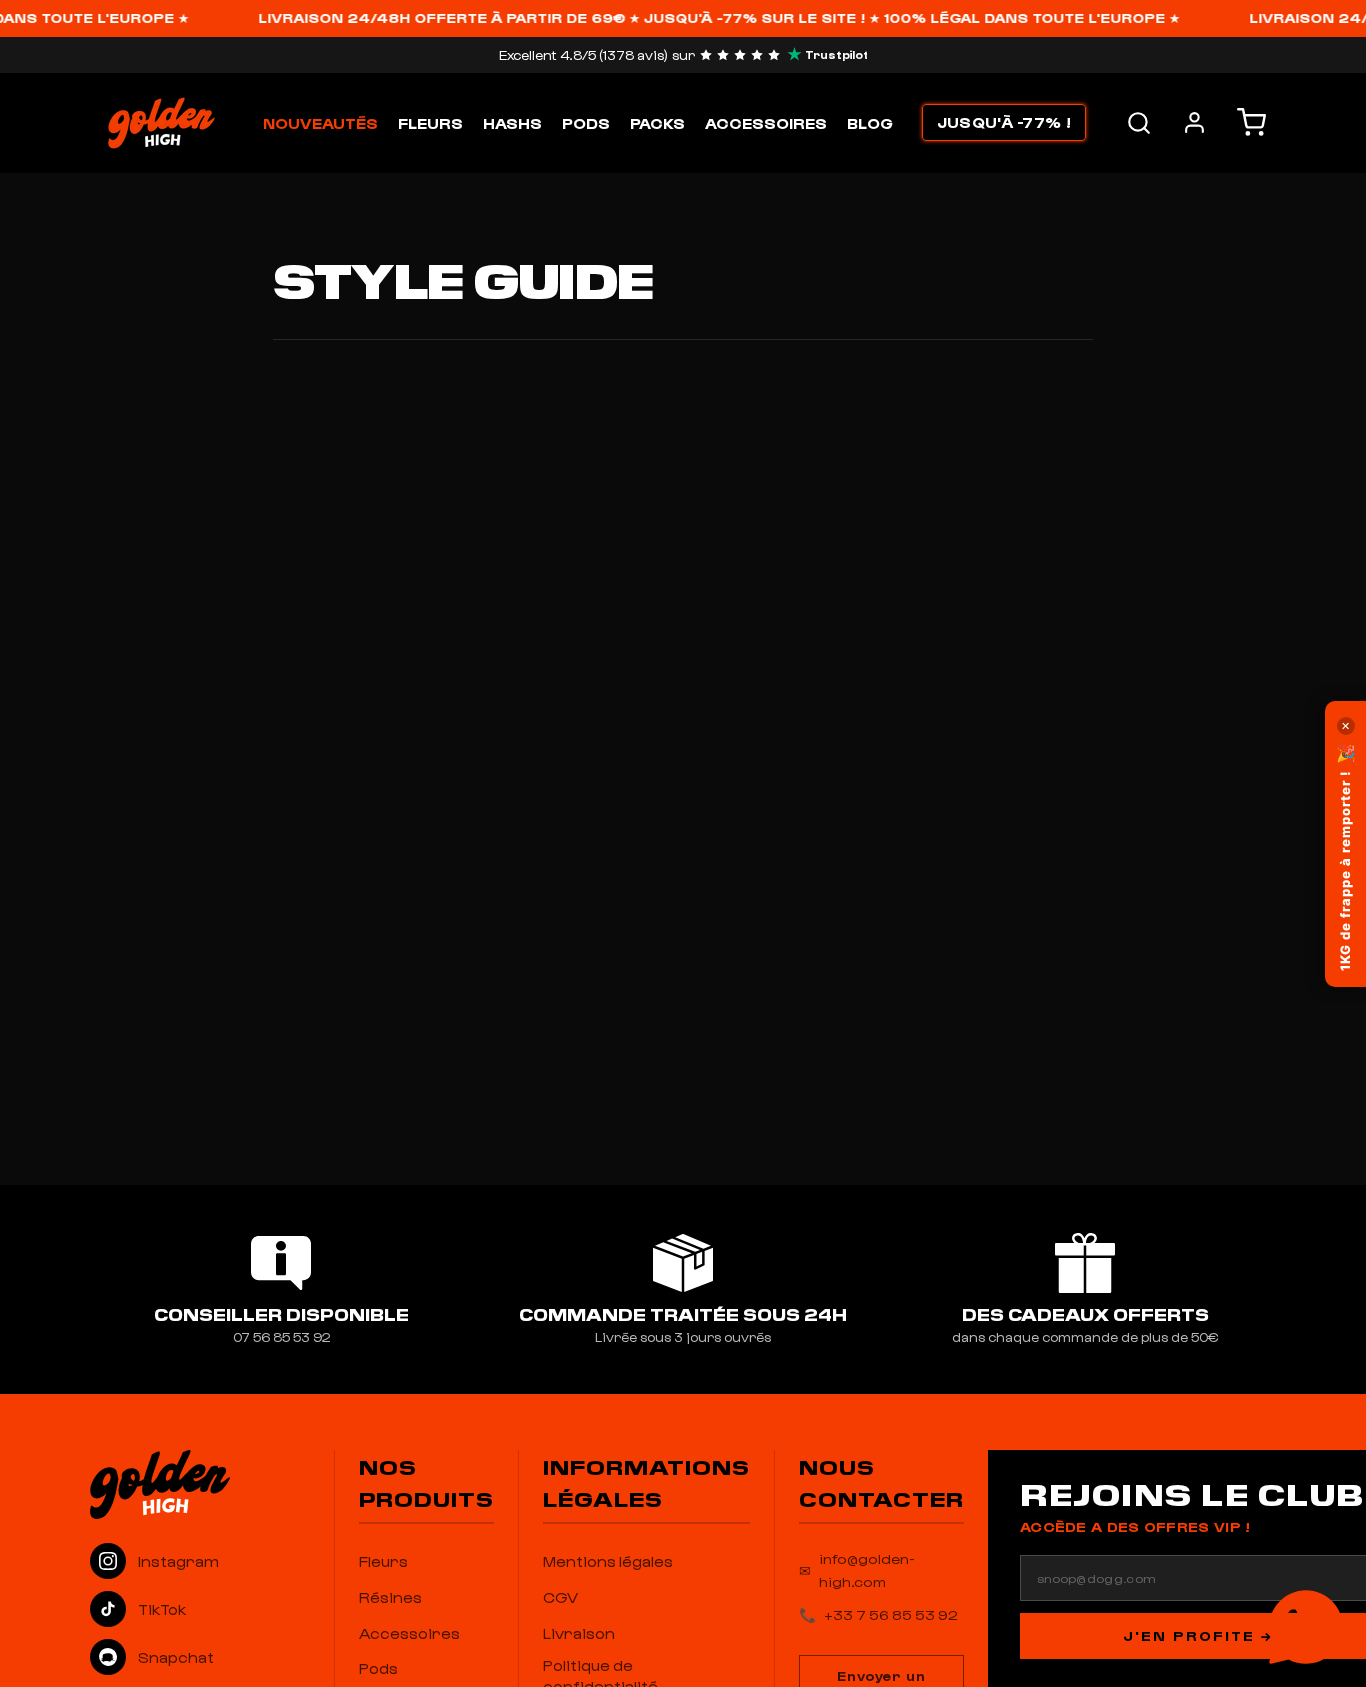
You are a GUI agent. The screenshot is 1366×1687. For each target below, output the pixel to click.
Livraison (579, 1633)
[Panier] (1251, 122)
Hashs (512, 123)
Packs (657, 123)
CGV (560, 1597)
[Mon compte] (1194, 122)
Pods (586, 123)
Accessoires (766, 123)
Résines (390, 1597)
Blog (870, 123)
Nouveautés (320, 123)
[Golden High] (200, 1484)
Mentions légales (608, 1561)
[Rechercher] (1139, 123)
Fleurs (430, 123)
